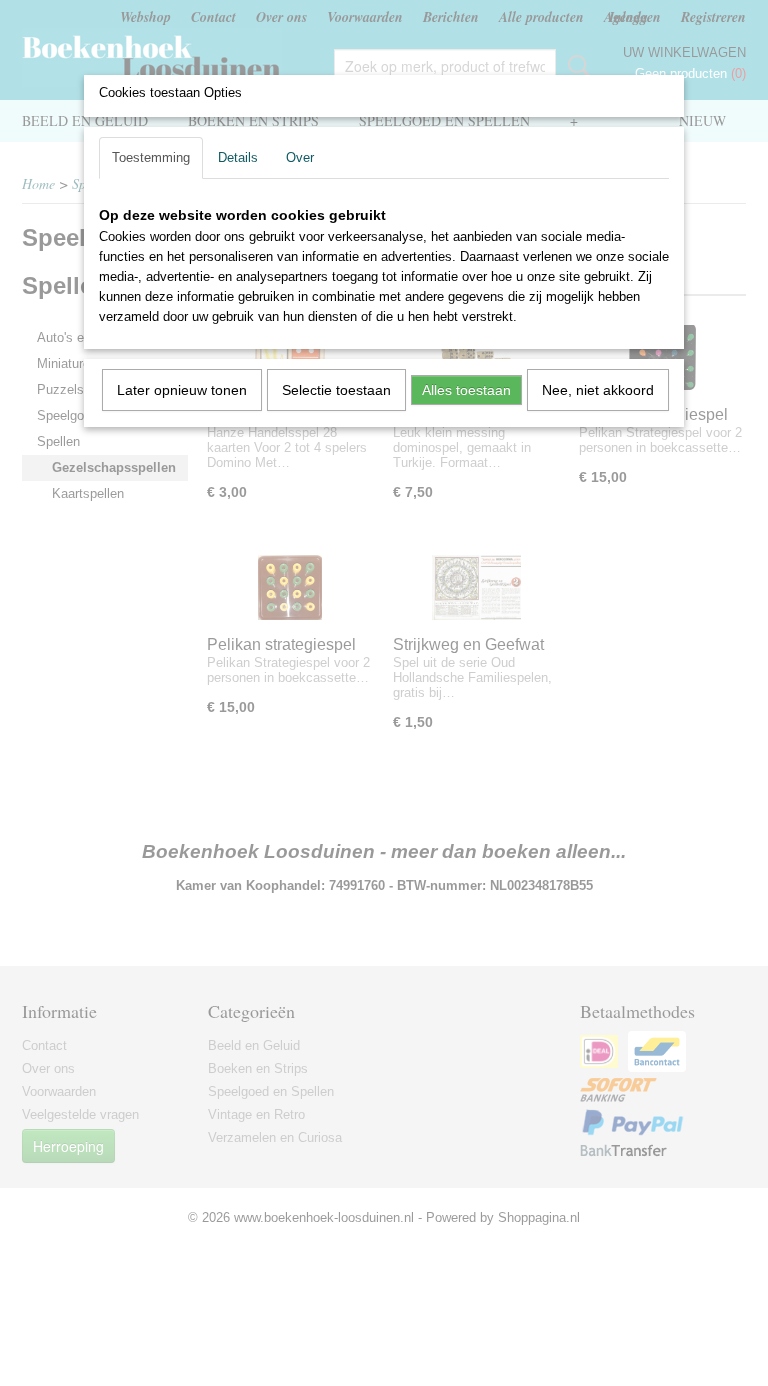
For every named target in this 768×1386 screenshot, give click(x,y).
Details (238, 157)
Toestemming (151, 157)
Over (300, 157)
